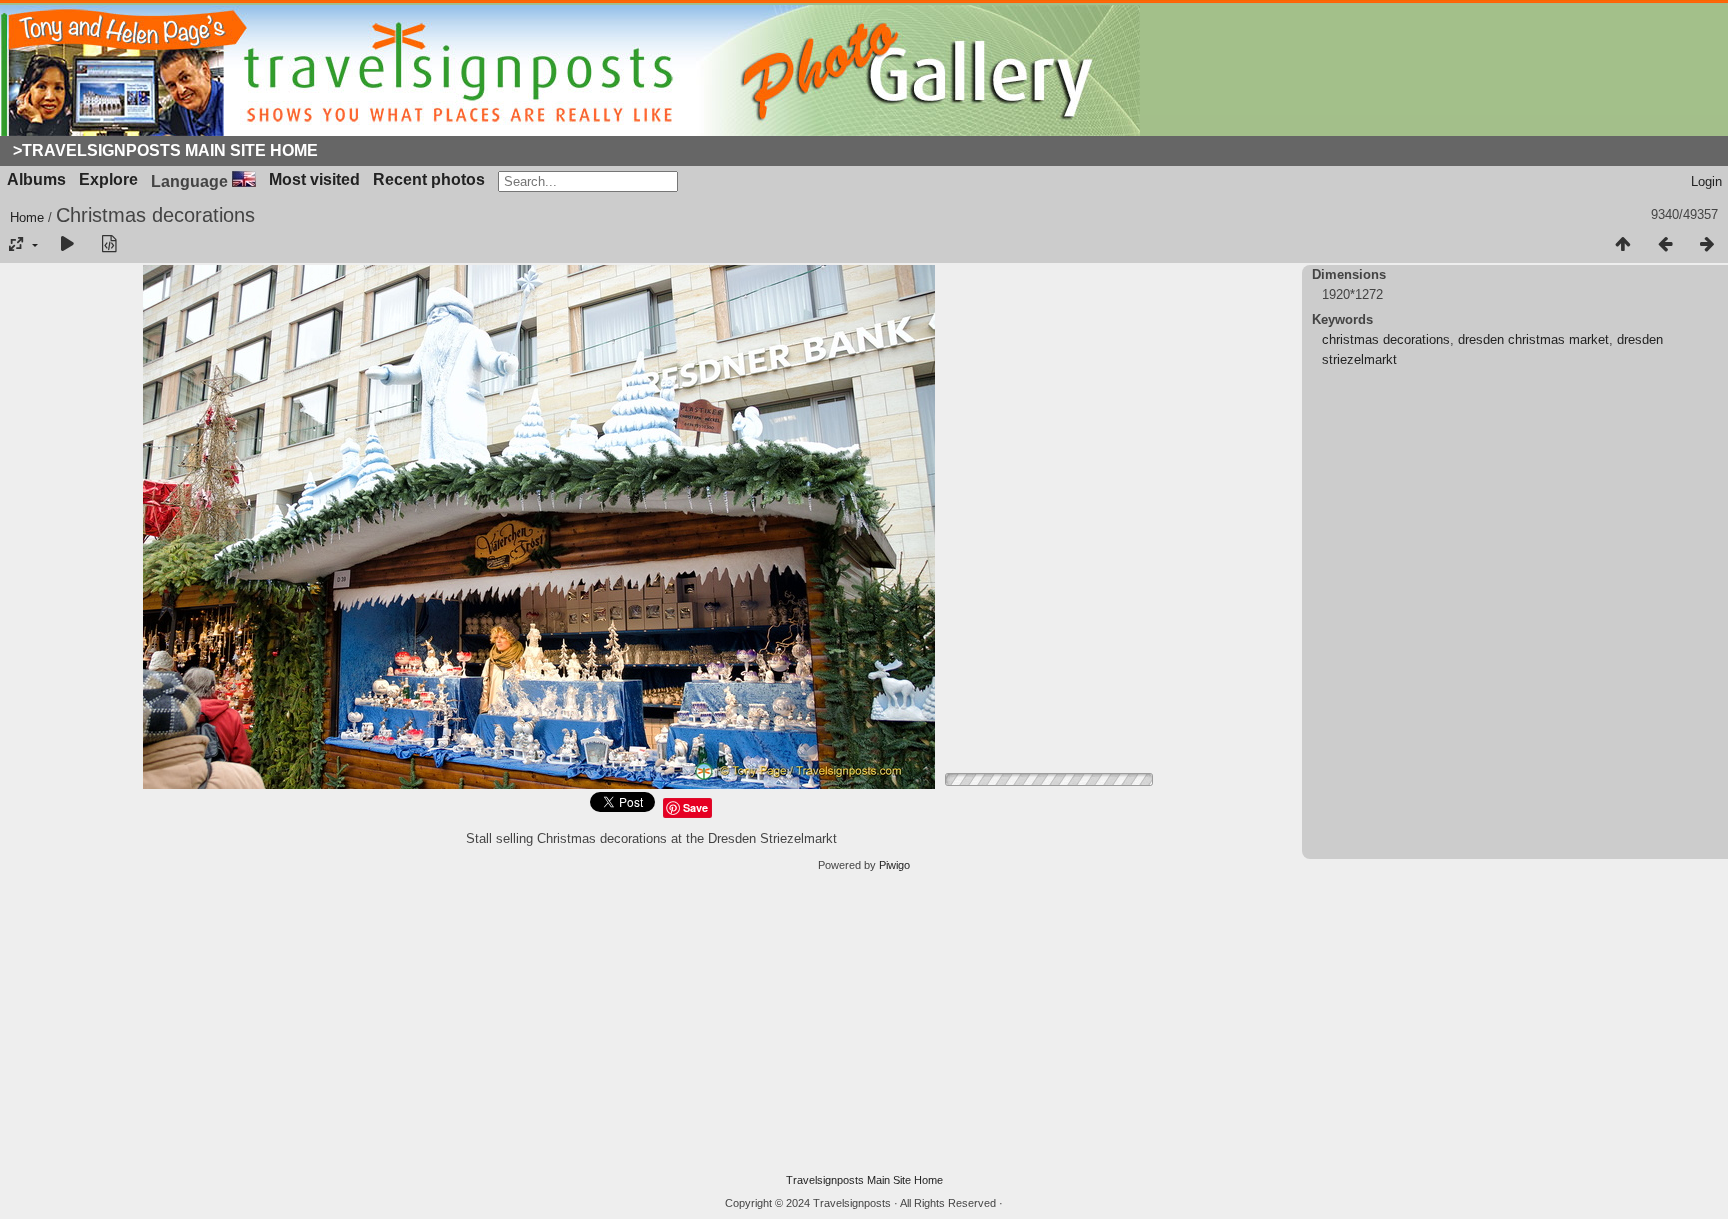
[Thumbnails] (1623, 245)
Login (1706, 181)
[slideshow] (67, 245)
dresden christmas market (1533, 339)
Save (695, 807)
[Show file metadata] (109, 245)
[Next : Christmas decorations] (1707, 245)
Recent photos (429, 179)
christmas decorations (1386, 339)
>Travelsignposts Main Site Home (165, 150)
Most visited (314, 179)
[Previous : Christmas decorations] (1665, 245)
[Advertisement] (864, 1023)
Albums (36, 179)
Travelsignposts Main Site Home (864, 1180)
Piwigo (894, 865)
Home (27, 217)
